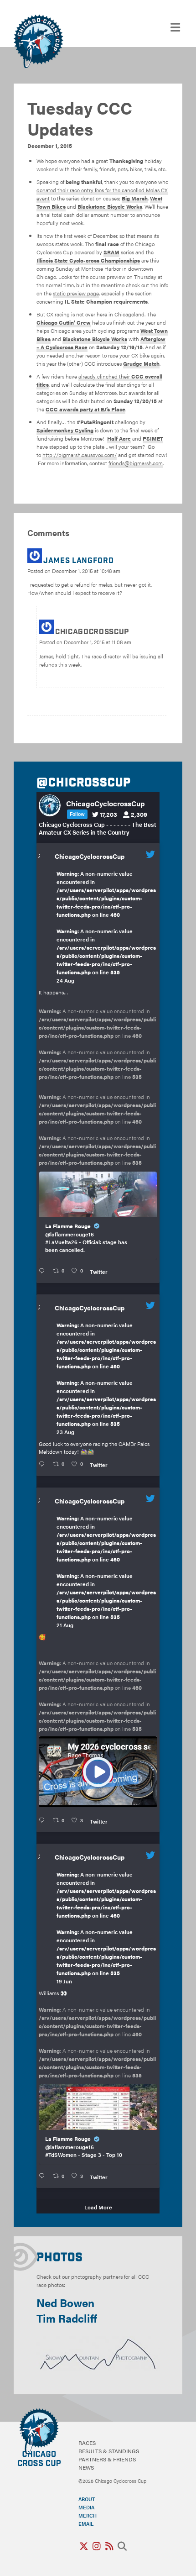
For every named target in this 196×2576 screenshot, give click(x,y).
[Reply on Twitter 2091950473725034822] (44, 1271)
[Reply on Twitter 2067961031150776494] (44, 2176)
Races (87, 2443)
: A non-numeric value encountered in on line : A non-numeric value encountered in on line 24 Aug (106, 927)
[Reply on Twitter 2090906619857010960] (44, 1820)
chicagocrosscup (92, 632)
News (86, 2467)
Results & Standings (109, 2451)
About (87, 2499)
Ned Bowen (65, 2303)
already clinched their (99, 380)
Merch (88, 2515)
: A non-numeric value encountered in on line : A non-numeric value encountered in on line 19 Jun (106, 1928)
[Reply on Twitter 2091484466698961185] (44, 1464)
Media (86, 2507)
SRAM (111, 252)
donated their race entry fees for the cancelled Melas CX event (102, 194)
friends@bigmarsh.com (136, 463)
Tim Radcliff (67, 2318)
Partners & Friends (107, 2459)
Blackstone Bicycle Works (110, 206)
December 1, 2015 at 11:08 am (98, 642)
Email (86, 2523)
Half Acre (119, 438)
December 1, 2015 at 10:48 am (86, 571)
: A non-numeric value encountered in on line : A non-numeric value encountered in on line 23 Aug (106, 1378)
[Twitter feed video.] (98, 1772)
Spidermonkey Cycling (65, 430)
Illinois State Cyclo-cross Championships (88, 260)
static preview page (76, 293)
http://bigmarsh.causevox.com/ (80, 455)
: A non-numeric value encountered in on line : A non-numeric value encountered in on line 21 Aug (106, 1572)
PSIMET (153, 438)
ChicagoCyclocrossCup (90, 856)
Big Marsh (135, 198)
